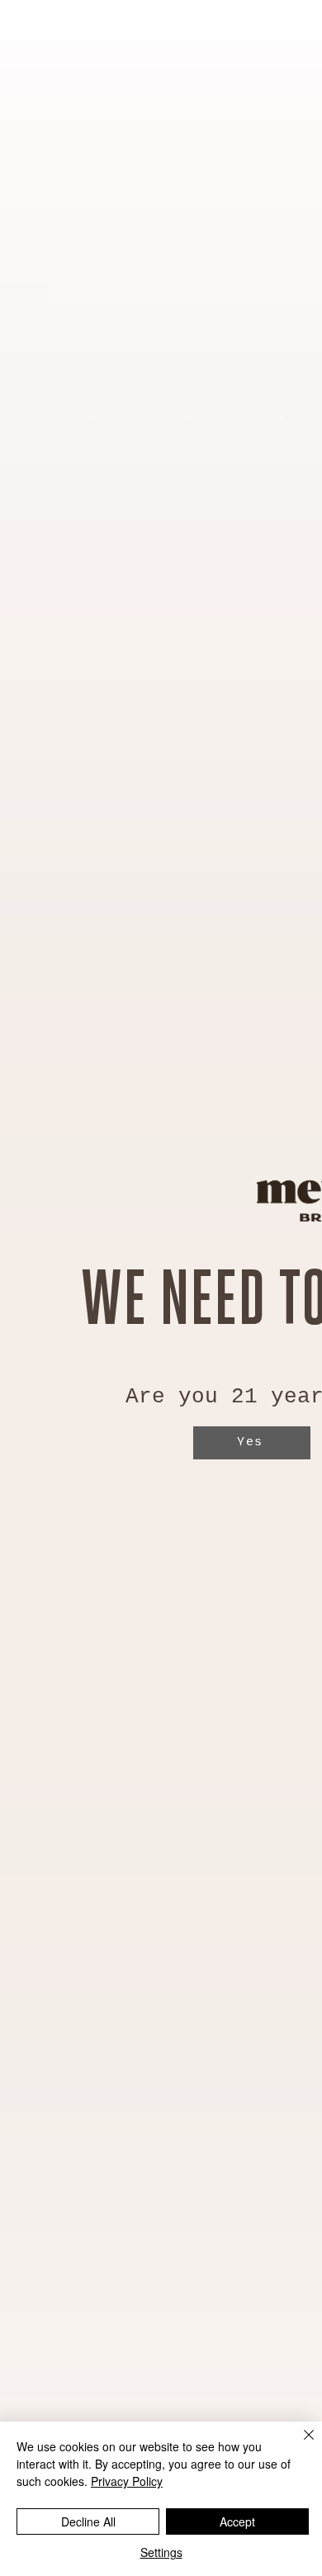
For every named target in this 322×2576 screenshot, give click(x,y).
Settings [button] (161, 2552)
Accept (237, 2521)
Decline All (88, 2521)
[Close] (299, 2445)
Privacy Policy (127, 2481)
